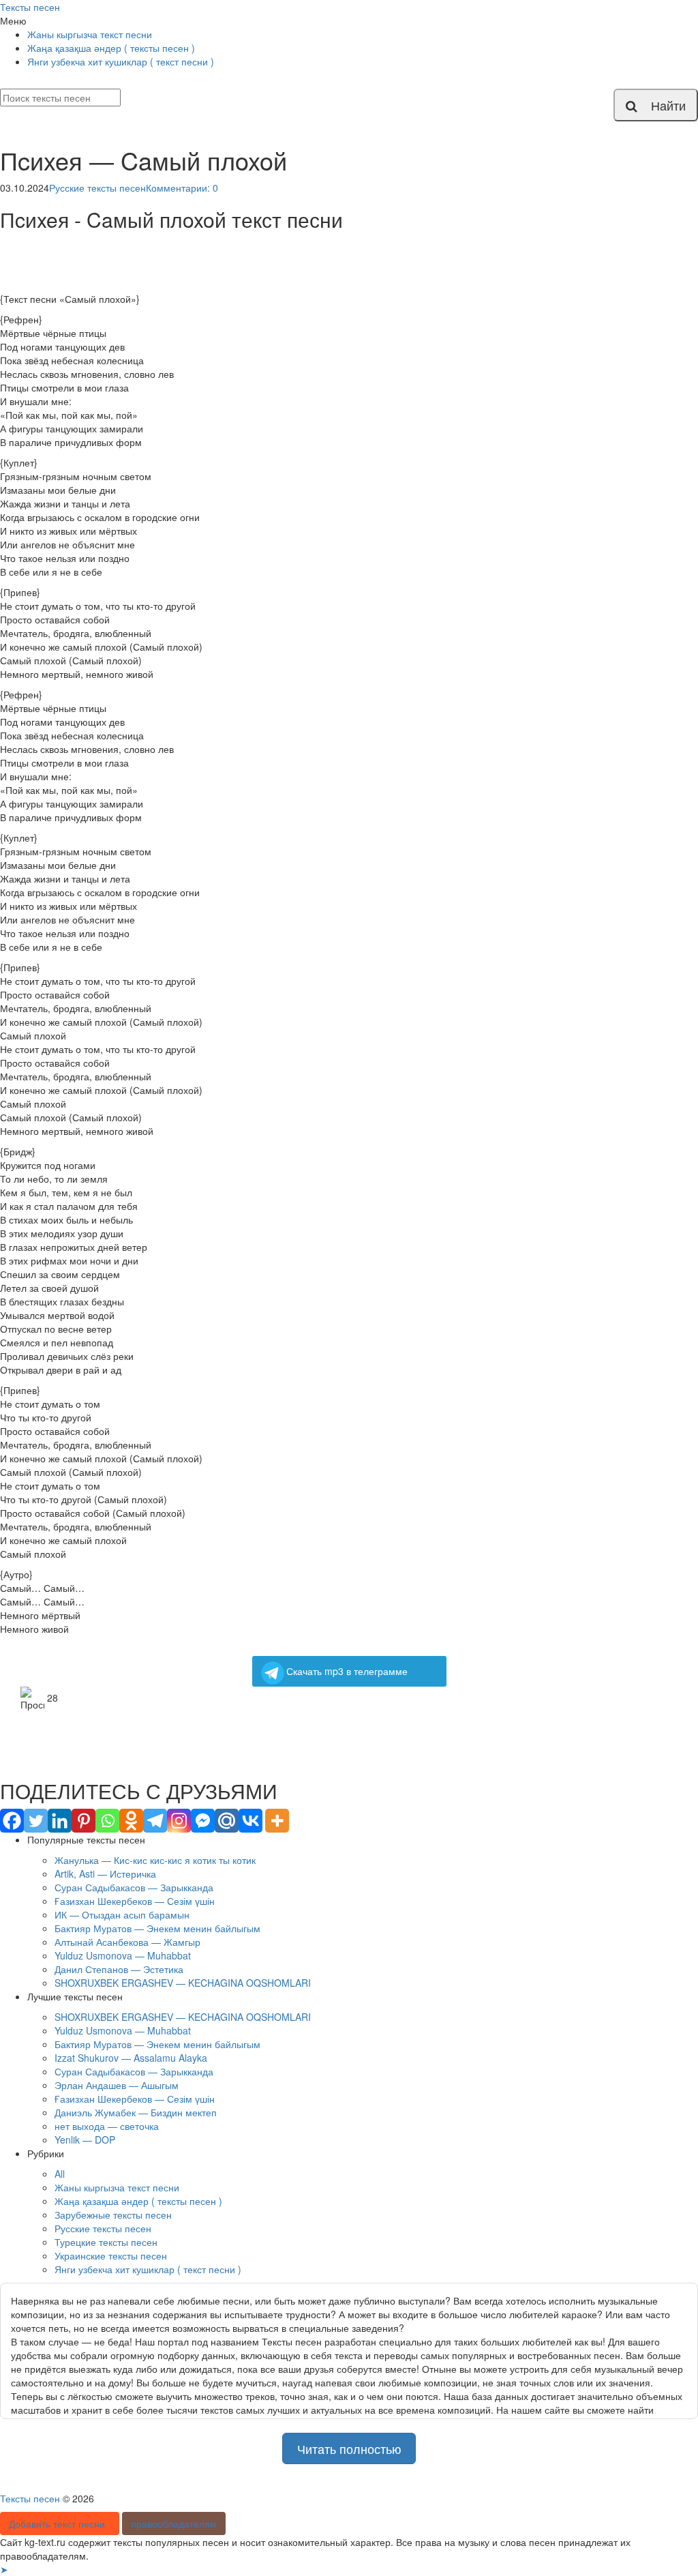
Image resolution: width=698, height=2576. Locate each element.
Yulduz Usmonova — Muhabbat (123, 1955)
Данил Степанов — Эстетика (119, 1969)
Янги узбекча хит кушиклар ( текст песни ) (121, 61)
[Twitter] (36, 1821)
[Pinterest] (84, 1821)
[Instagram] (179, 1821)
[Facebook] (12, 1821)
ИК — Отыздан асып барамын (122, 1914)
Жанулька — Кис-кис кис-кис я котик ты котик (155, 1860)
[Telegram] (155, 1821)
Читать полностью (349, 2448)
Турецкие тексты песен (106, 2242)
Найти (662, 105)
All (60, 2174)
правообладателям (174, 2523)
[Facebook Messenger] (203, 1821)
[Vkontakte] (251, 1821)
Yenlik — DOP (85, 2140)
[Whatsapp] (107, 1821)
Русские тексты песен (97, 188)
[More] (277, 1821)
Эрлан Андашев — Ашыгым (117, 2085)
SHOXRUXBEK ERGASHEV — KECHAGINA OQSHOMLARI (183, 1983)
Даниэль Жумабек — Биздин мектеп (136, 2112)
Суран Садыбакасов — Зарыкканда (134, 1887)
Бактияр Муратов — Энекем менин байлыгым (157, 1928)
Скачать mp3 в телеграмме (347, 1671)
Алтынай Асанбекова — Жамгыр (127, 1942)
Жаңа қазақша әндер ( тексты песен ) (111, 48)
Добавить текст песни (60, 2523)
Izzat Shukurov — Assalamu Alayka (131, 2058)
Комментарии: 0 (182, 188)
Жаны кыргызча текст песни (90, 34)
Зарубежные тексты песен (113, 2215)
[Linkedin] (60, 1821)
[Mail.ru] (227, 1821)
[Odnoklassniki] (131, 1821)
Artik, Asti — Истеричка (105, 1874)
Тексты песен (30, 7)
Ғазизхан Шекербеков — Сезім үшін (135, 1901)
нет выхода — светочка (107, 2126)
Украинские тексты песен (111, 2255)
